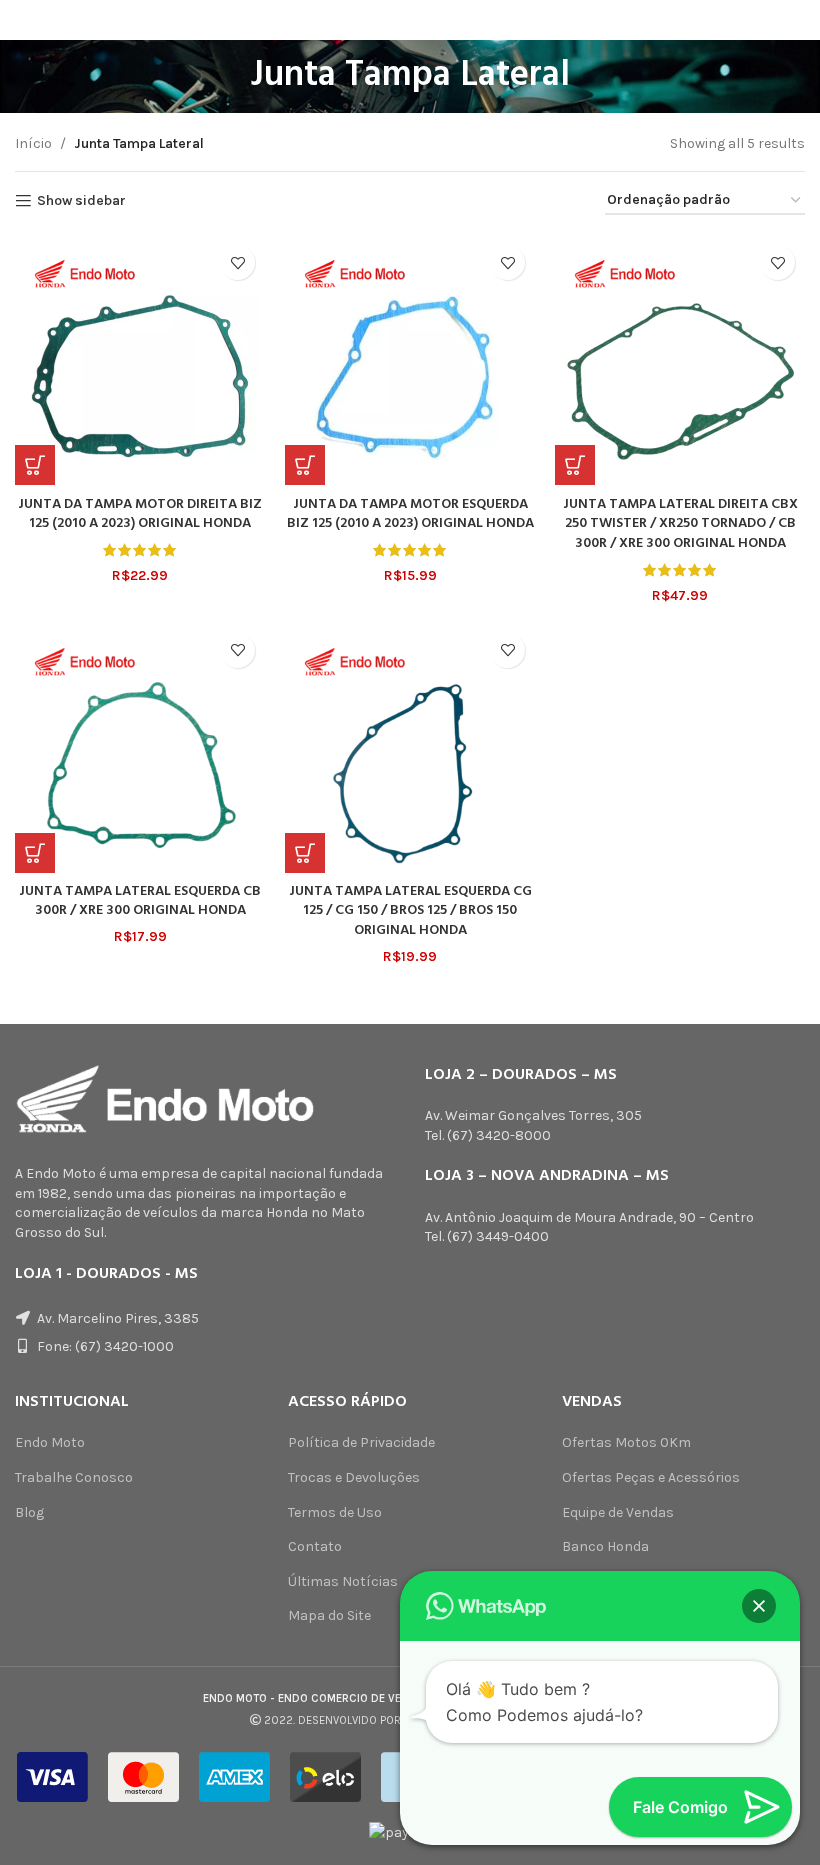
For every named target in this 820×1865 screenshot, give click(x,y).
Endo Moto (50, 1442)
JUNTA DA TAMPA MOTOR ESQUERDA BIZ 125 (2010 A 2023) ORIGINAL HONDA (410, 514)
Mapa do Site (329, 1615)
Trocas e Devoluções (354, 1477)
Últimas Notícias (343, 1581)
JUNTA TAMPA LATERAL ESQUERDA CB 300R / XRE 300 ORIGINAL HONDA (140, 901)
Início (33, 143)
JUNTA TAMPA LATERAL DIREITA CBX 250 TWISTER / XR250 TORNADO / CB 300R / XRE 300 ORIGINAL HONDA (680, 524)
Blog (29, 1512)
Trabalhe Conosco (74, 1477)
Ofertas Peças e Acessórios (651, 1477)
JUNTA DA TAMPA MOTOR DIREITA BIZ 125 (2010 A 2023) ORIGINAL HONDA (140, 514)
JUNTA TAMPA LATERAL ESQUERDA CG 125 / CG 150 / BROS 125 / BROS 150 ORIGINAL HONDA (410, 911)
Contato (315, 1546)
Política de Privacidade (361, 1442)
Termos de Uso (335, 1512)
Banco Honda (605, 1546)
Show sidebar (81, 201)
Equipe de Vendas (618, 1512)
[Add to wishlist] (237, 262)
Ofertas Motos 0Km (626, 1442)
